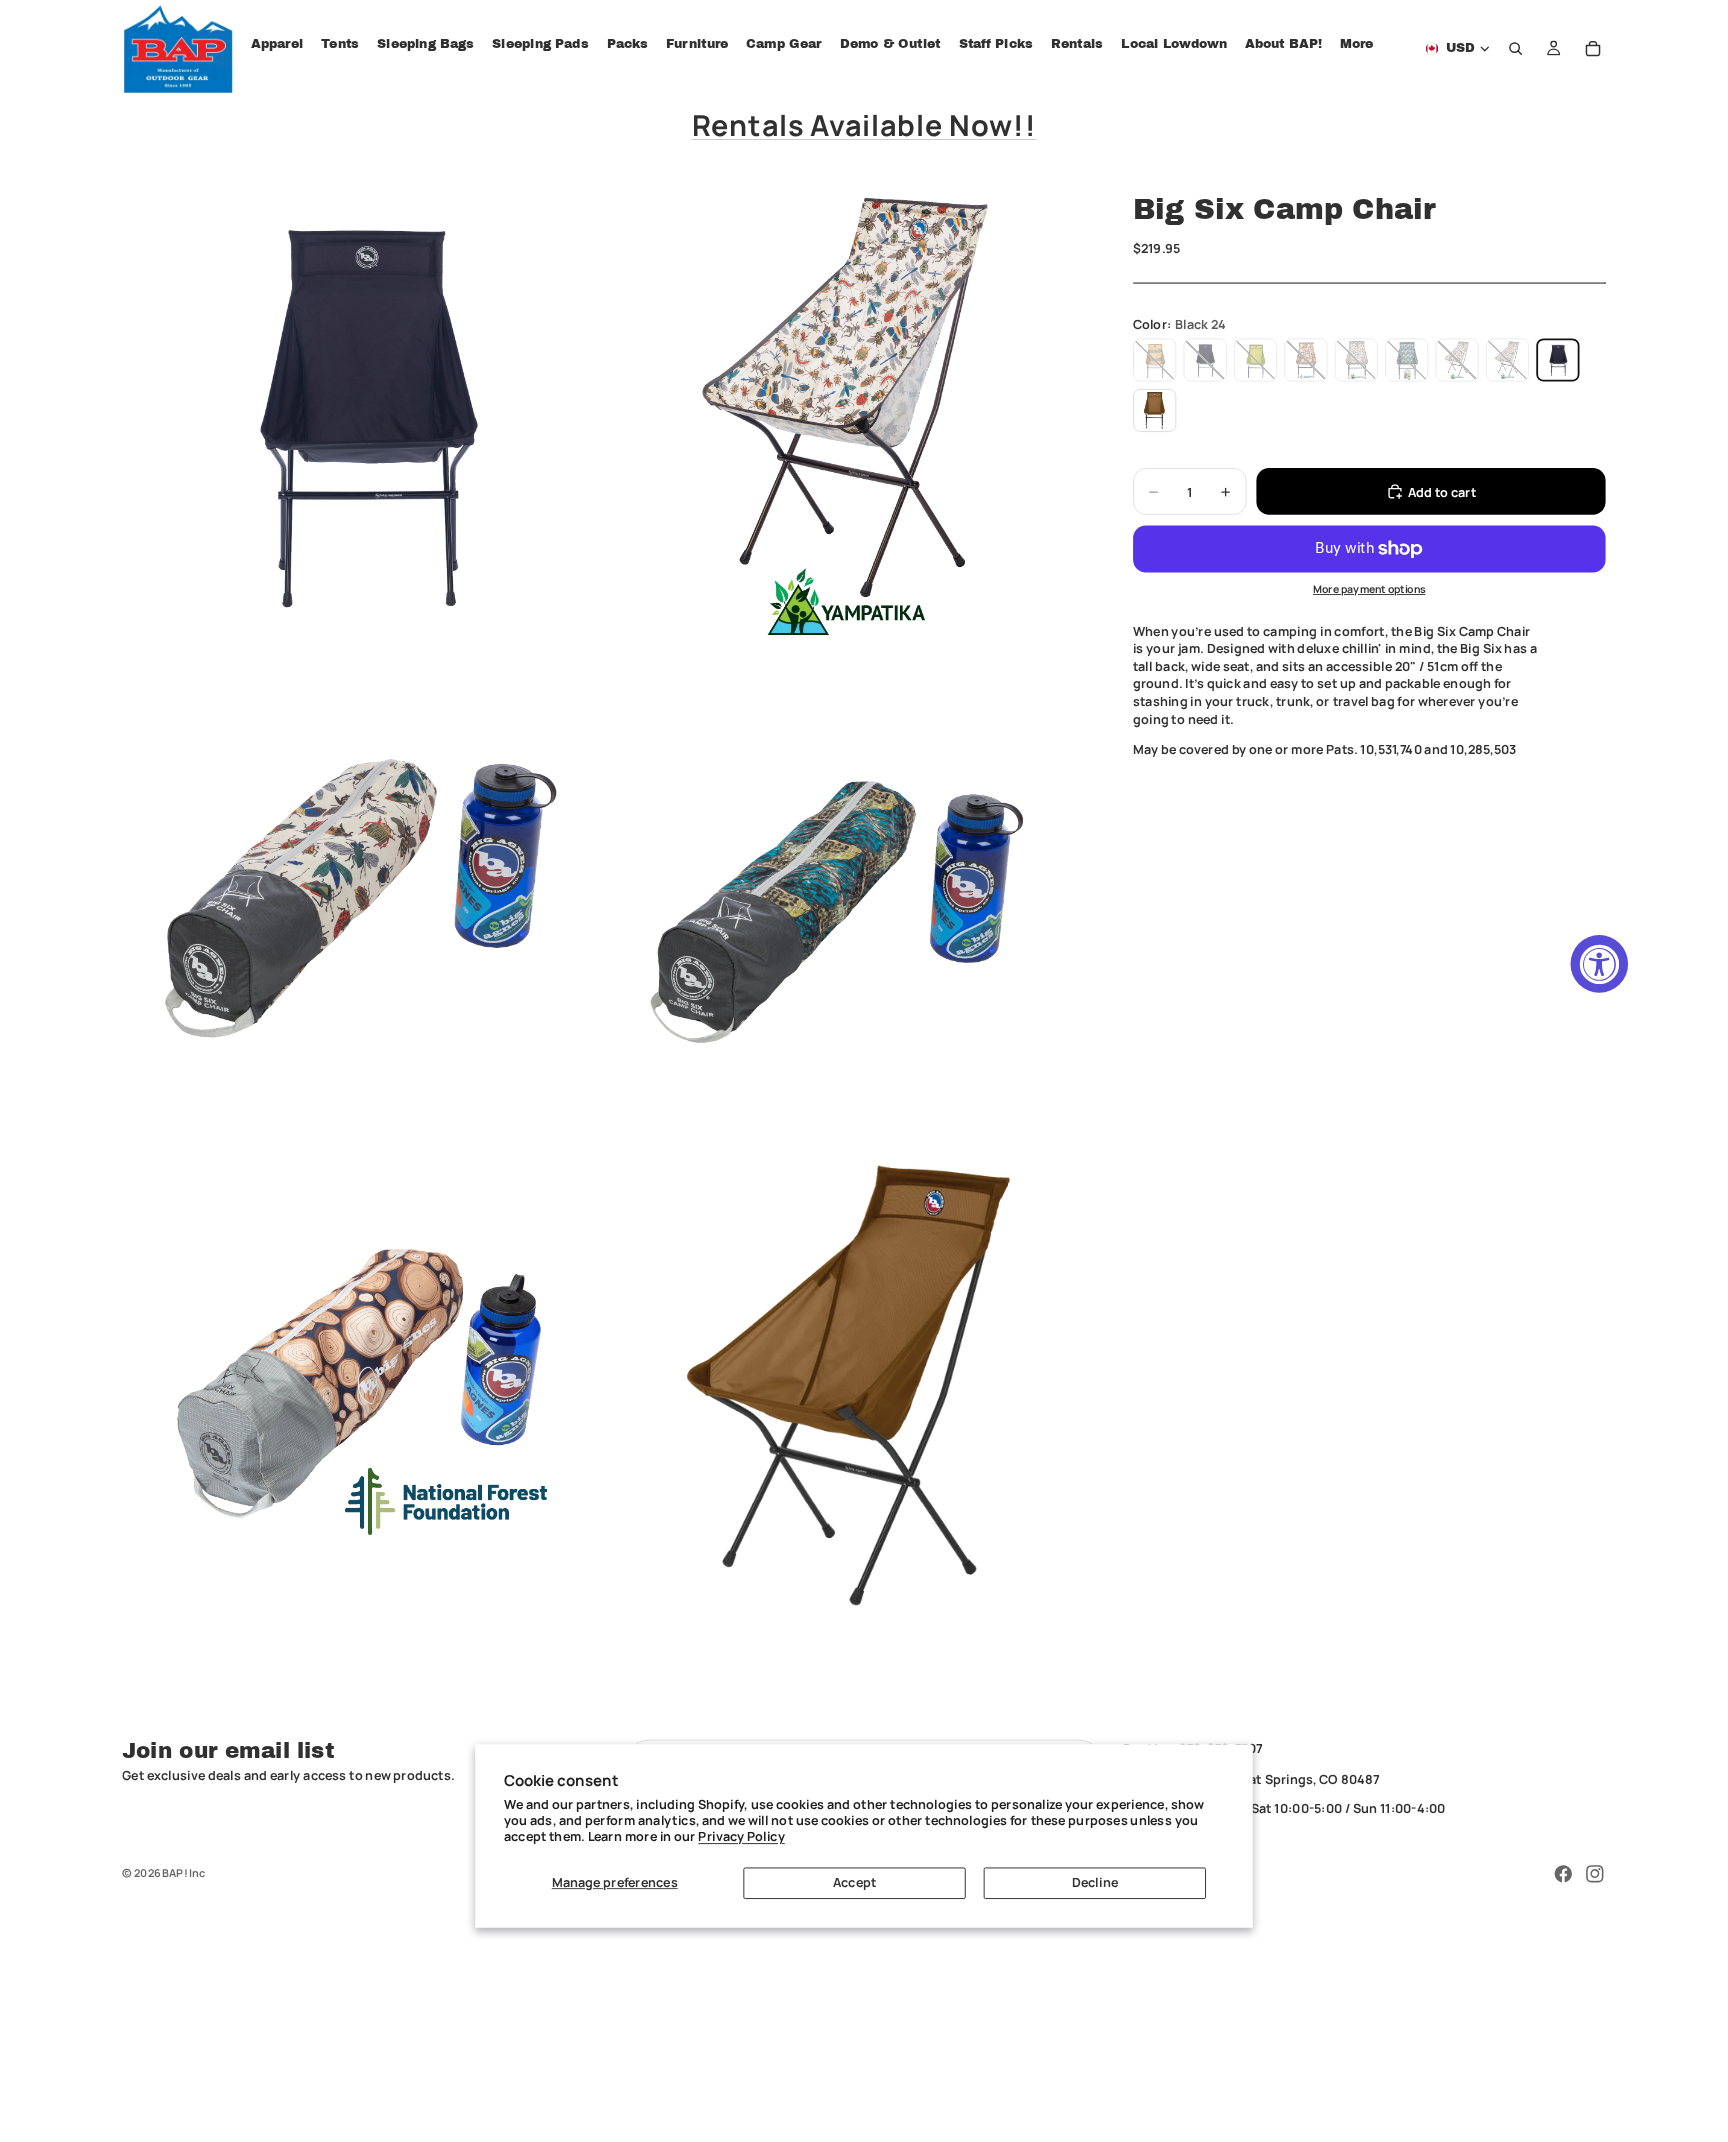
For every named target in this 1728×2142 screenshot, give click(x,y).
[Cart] (1593, 49)
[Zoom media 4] (849, 899)
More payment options (1369, 589)
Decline (1095, 1882)
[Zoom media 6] (849, 1385)
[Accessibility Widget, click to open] (1600, 964)
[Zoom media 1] (363, 413)
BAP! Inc (183, 1872)
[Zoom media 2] (849, 413)
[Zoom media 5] (363, 1385)
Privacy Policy (741, 1836)
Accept (854, 1882)
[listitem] (1356, 44)
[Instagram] (1595, 1874)
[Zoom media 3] (363, 899)
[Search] (1516, 49)
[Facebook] (1563, 1874)
